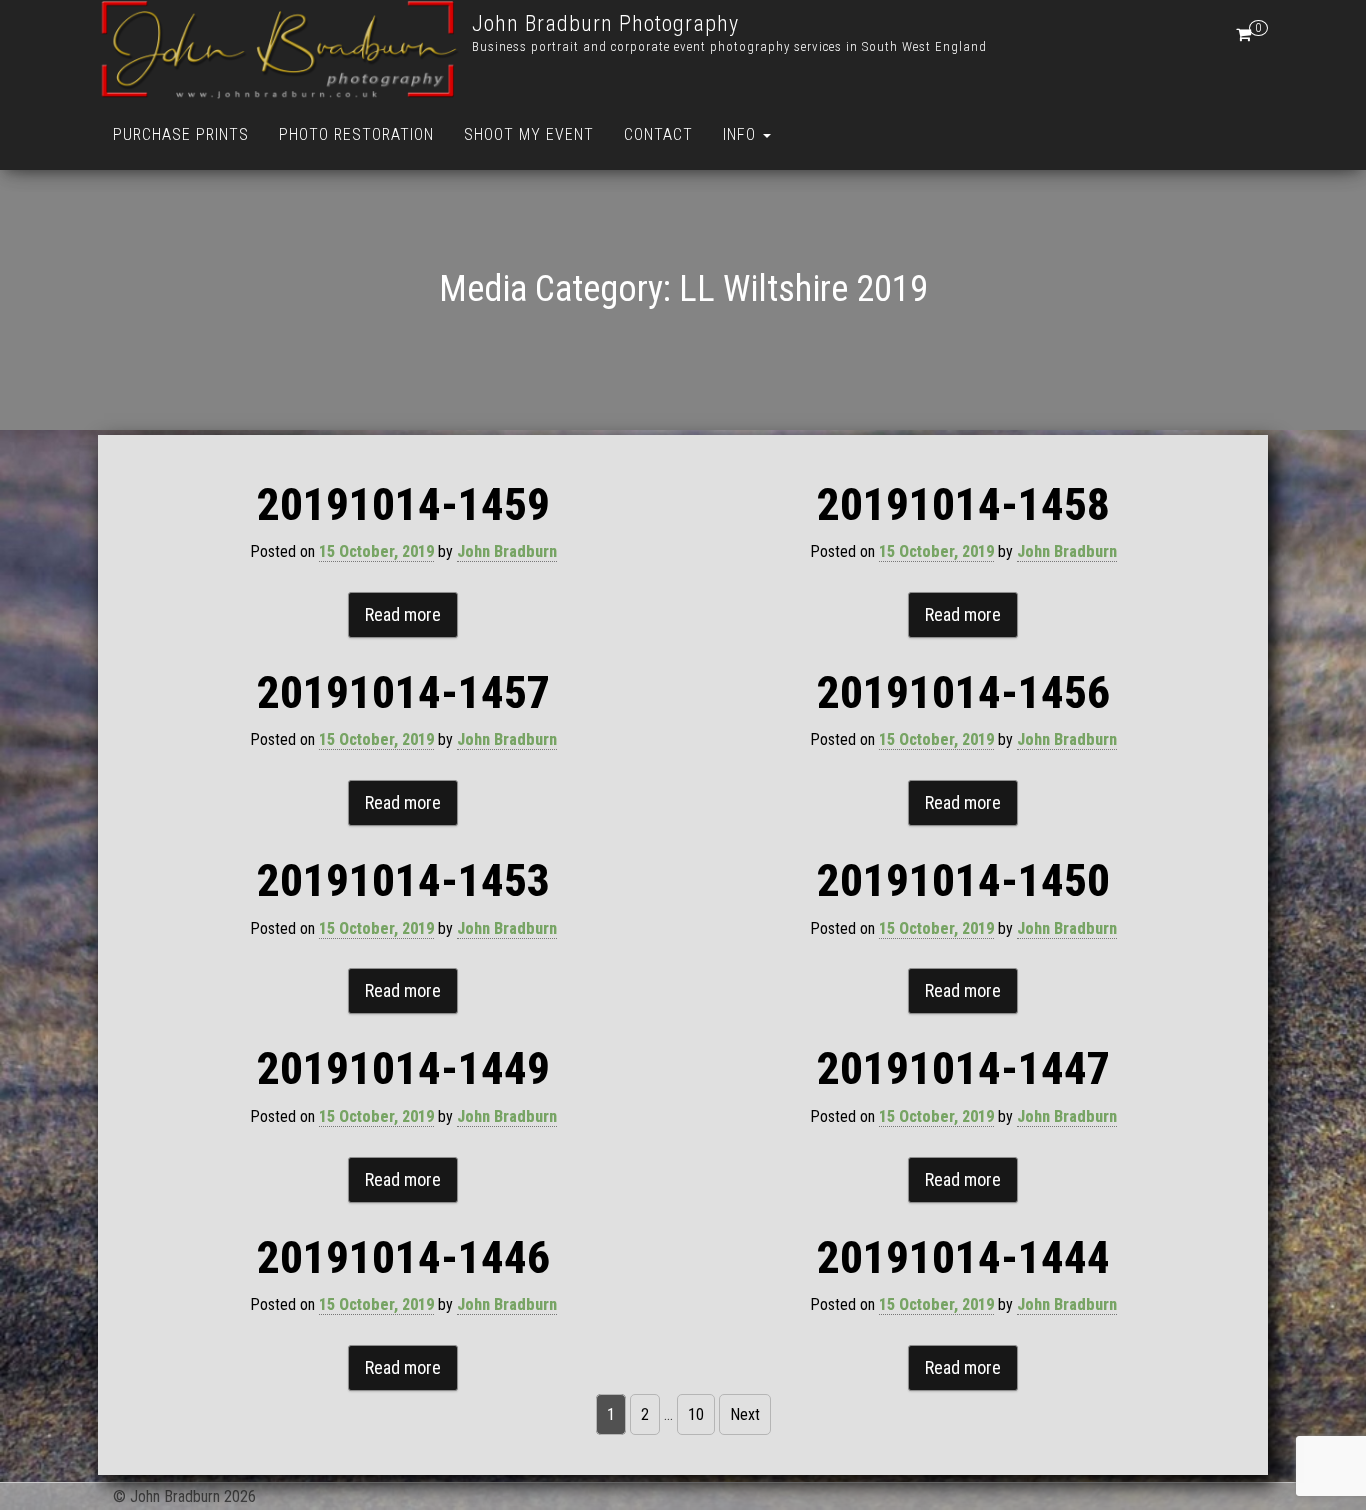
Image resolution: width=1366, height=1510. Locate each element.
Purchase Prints (181, 134)
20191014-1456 (963, 692)
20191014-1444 (963, 1257)
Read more (403, 614)
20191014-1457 (403, 692)
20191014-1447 (963, 1068)
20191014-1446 (403, 1257)
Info (742, 134)
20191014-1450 (963, 880)
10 (696, 1414)
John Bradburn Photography (605, 23)
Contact (658, 134)
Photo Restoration (356, 134)
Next (745, 1414)
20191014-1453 (403, 880)
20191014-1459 (403, 504)
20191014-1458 (963, 504)
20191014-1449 (403, 1068)
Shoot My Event (529, 134)
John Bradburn (507, 551)
